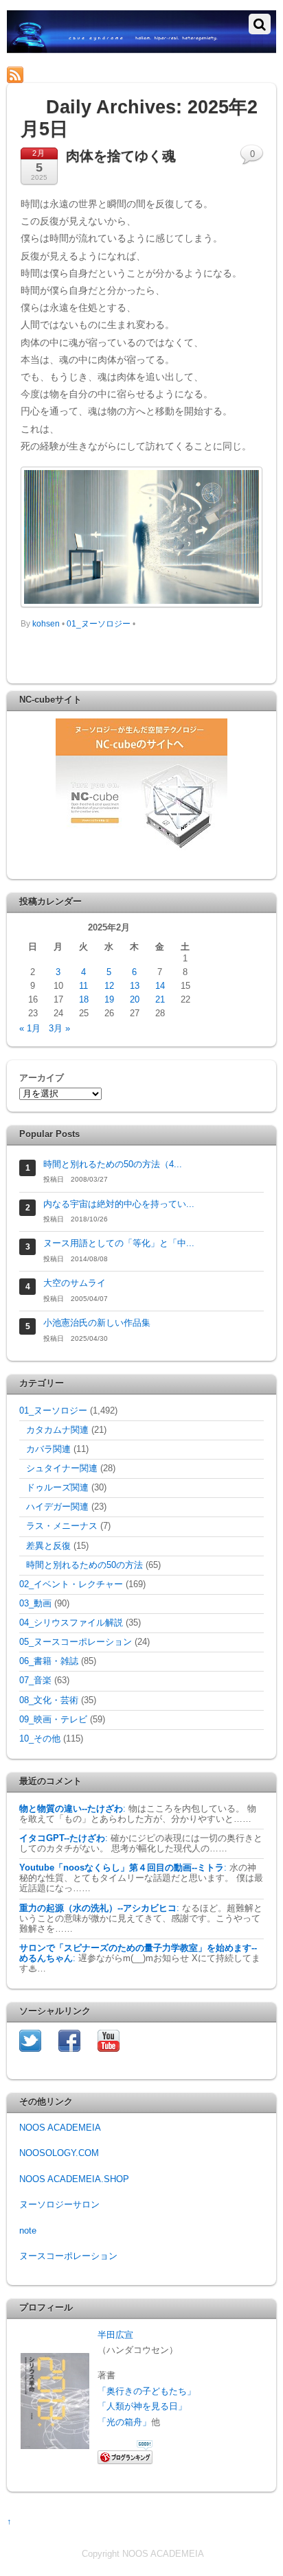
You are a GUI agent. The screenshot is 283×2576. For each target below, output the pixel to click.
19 (109, 1000)
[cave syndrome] (141, 47)
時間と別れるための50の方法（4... (113, 1164)
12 (109, 986)
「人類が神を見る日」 (142, 2407)
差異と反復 (48, 1546)
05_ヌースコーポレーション (76, 1642)
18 (84, 1000)
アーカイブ (42, 1078)
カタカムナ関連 (57, 1430)
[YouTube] (109, 2040)
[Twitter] (30, 2040)
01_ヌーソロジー (99, 624)
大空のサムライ (75, 1283)
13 (135, 986)
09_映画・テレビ (53, 1720)
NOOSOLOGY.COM (59, 2153)
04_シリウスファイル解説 (71, 1623)
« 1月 (30, 1029)
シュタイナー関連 (62, 1468)
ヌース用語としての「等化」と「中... (119, 1243)
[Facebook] (69, 2040)
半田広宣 (115, 2335)
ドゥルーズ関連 (57, 1488)
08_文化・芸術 (49, 1700)
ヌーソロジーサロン (59, 2205)
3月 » (59, 1029)
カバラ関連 (48, 1449)
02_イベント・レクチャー (71, 1584)
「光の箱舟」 (124, 2422)
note (28, 2231)
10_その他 (40, 1739)
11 (83, 986)
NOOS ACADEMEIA (60, 2128)
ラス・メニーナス (62, 1526)
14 (160, 986)
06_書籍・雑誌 (49, 1661)
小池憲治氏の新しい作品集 (97, 1323)
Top (268, 2557)
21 (160, 1000)
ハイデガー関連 (57, 1507)
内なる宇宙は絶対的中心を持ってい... (119, 1204)
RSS (37, 74)
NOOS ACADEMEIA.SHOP (74, 2179)
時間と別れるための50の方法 (84, 1565)
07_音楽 (35, 1681)
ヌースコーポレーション (68, 2256)
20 (135, 1000)
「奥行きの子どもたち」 (147, 2391)
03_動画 (35, 1604)
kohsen (46, 624)
